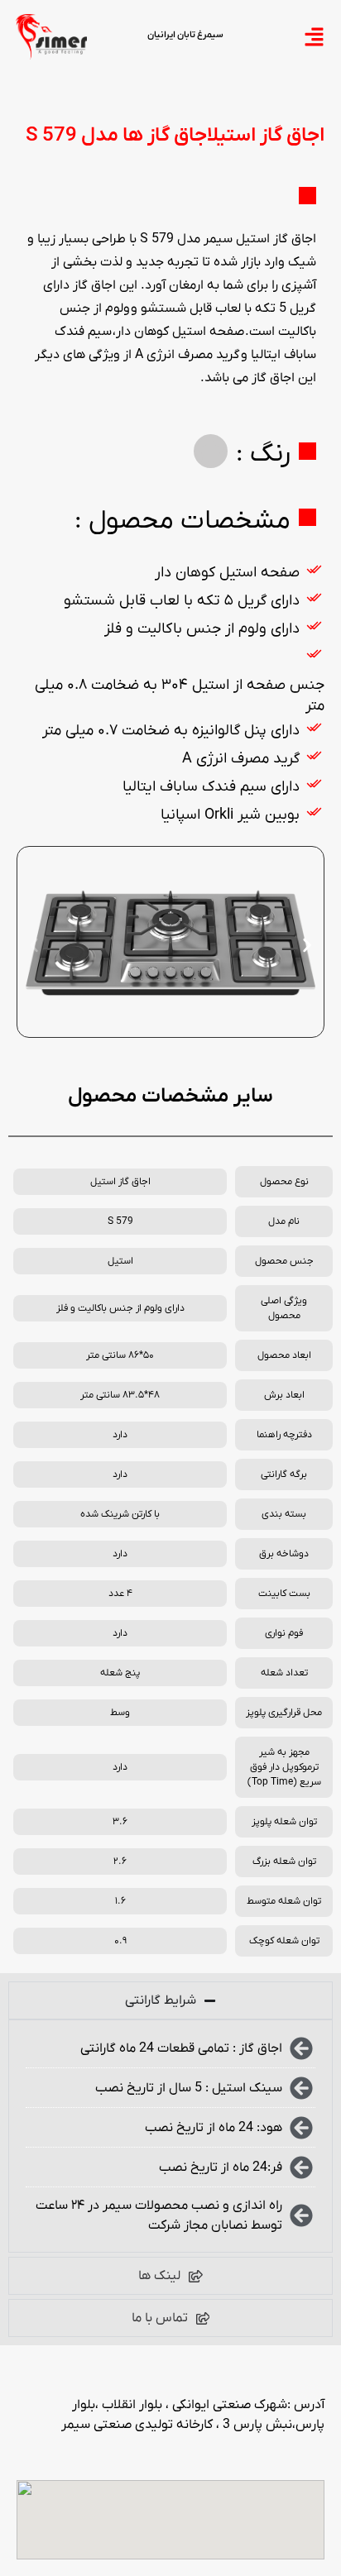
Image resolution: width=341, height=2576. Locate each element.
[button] (34, 945)
